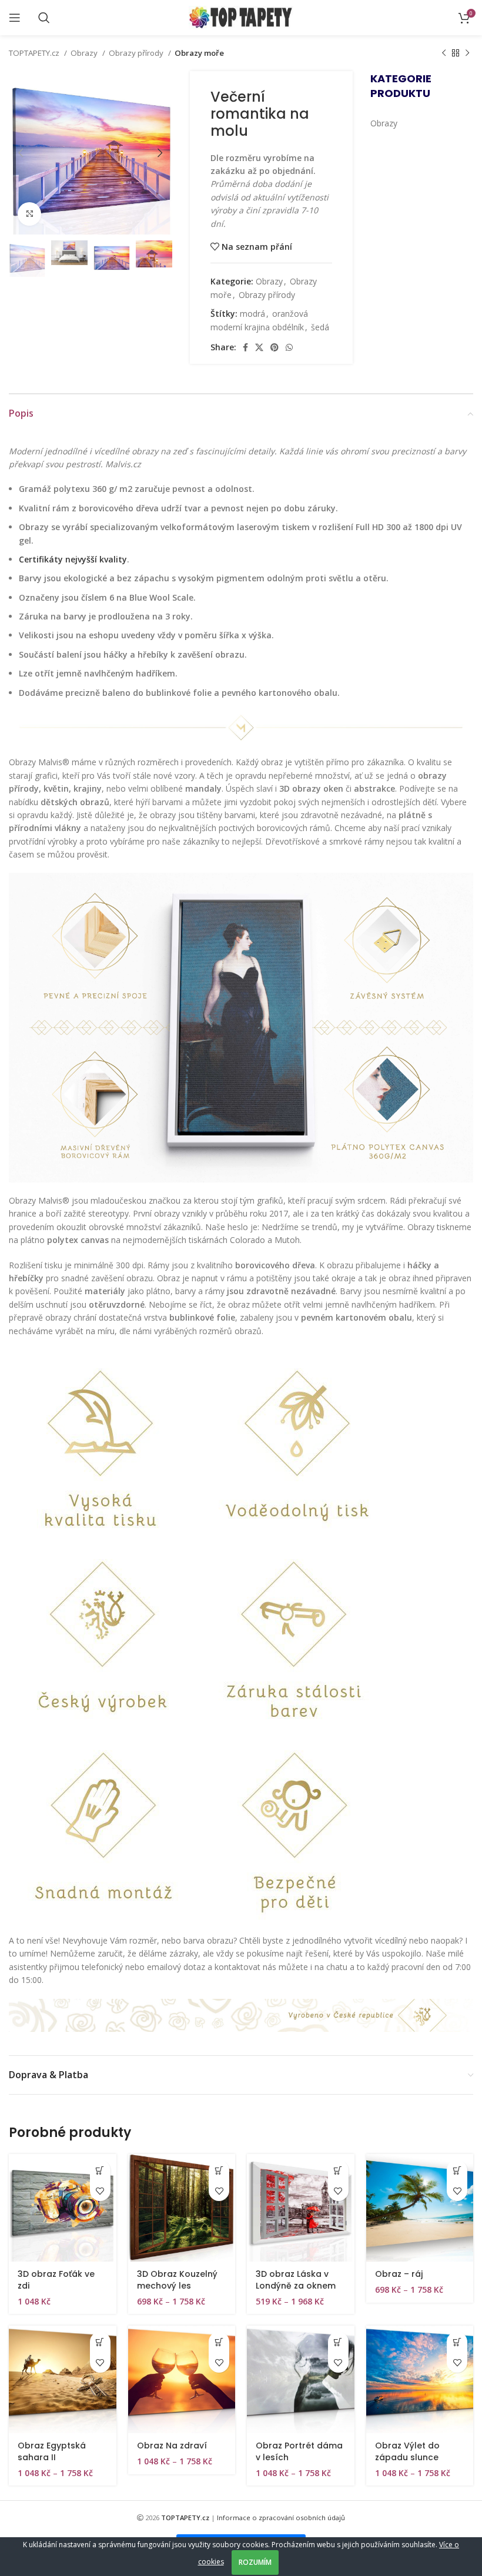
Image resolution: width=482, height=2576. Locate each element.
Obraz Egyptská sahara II (52, 2451)
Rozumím (255, 2562)
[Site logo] (241, 17)
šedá (320, 327)
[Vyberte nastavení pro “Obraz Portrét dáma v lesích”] (338, 2342)
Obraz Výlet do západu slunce (407, 2451)
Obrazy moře (199, 53)
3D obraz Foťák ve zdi (56, 2280)
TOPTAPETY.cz (35, 53)
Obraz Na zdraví (172, 2446)
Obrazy (85, 53)
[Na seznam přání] (100, 2191)
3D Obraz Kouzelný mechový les (177, 2280)
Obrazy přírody (137, 53)
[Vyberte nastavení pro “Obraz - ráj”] (457, 2170)
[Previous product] (444, 53)
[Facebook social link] (245, 347)
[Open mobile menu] (15, 18)
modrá (252, 314)
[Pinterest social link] (275, 347)
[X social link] (259, 347)
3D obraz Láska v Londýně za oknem (296, 2280)
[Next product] (467, 53)
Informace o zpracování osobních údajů (281, 2518)
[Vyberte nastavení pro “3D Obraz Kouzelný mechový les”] (219, 2170)
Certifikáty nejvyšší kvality (73, 559)
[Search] (44, 18)
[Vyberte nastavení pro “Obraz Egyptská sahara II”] (100, 2342)
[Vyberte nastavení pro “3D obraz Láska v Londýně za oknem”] (338, 2170)
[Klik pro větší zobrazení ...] (29, 214)
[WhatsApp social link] (289, 347)
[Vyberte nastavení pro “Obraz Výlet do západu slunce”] (457, 2342)
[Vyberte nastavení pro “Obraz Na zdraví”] (219, 2342)
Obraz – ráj (399, 2274)
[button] (100, 2170)
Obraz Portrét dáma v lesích (299, 2451)
